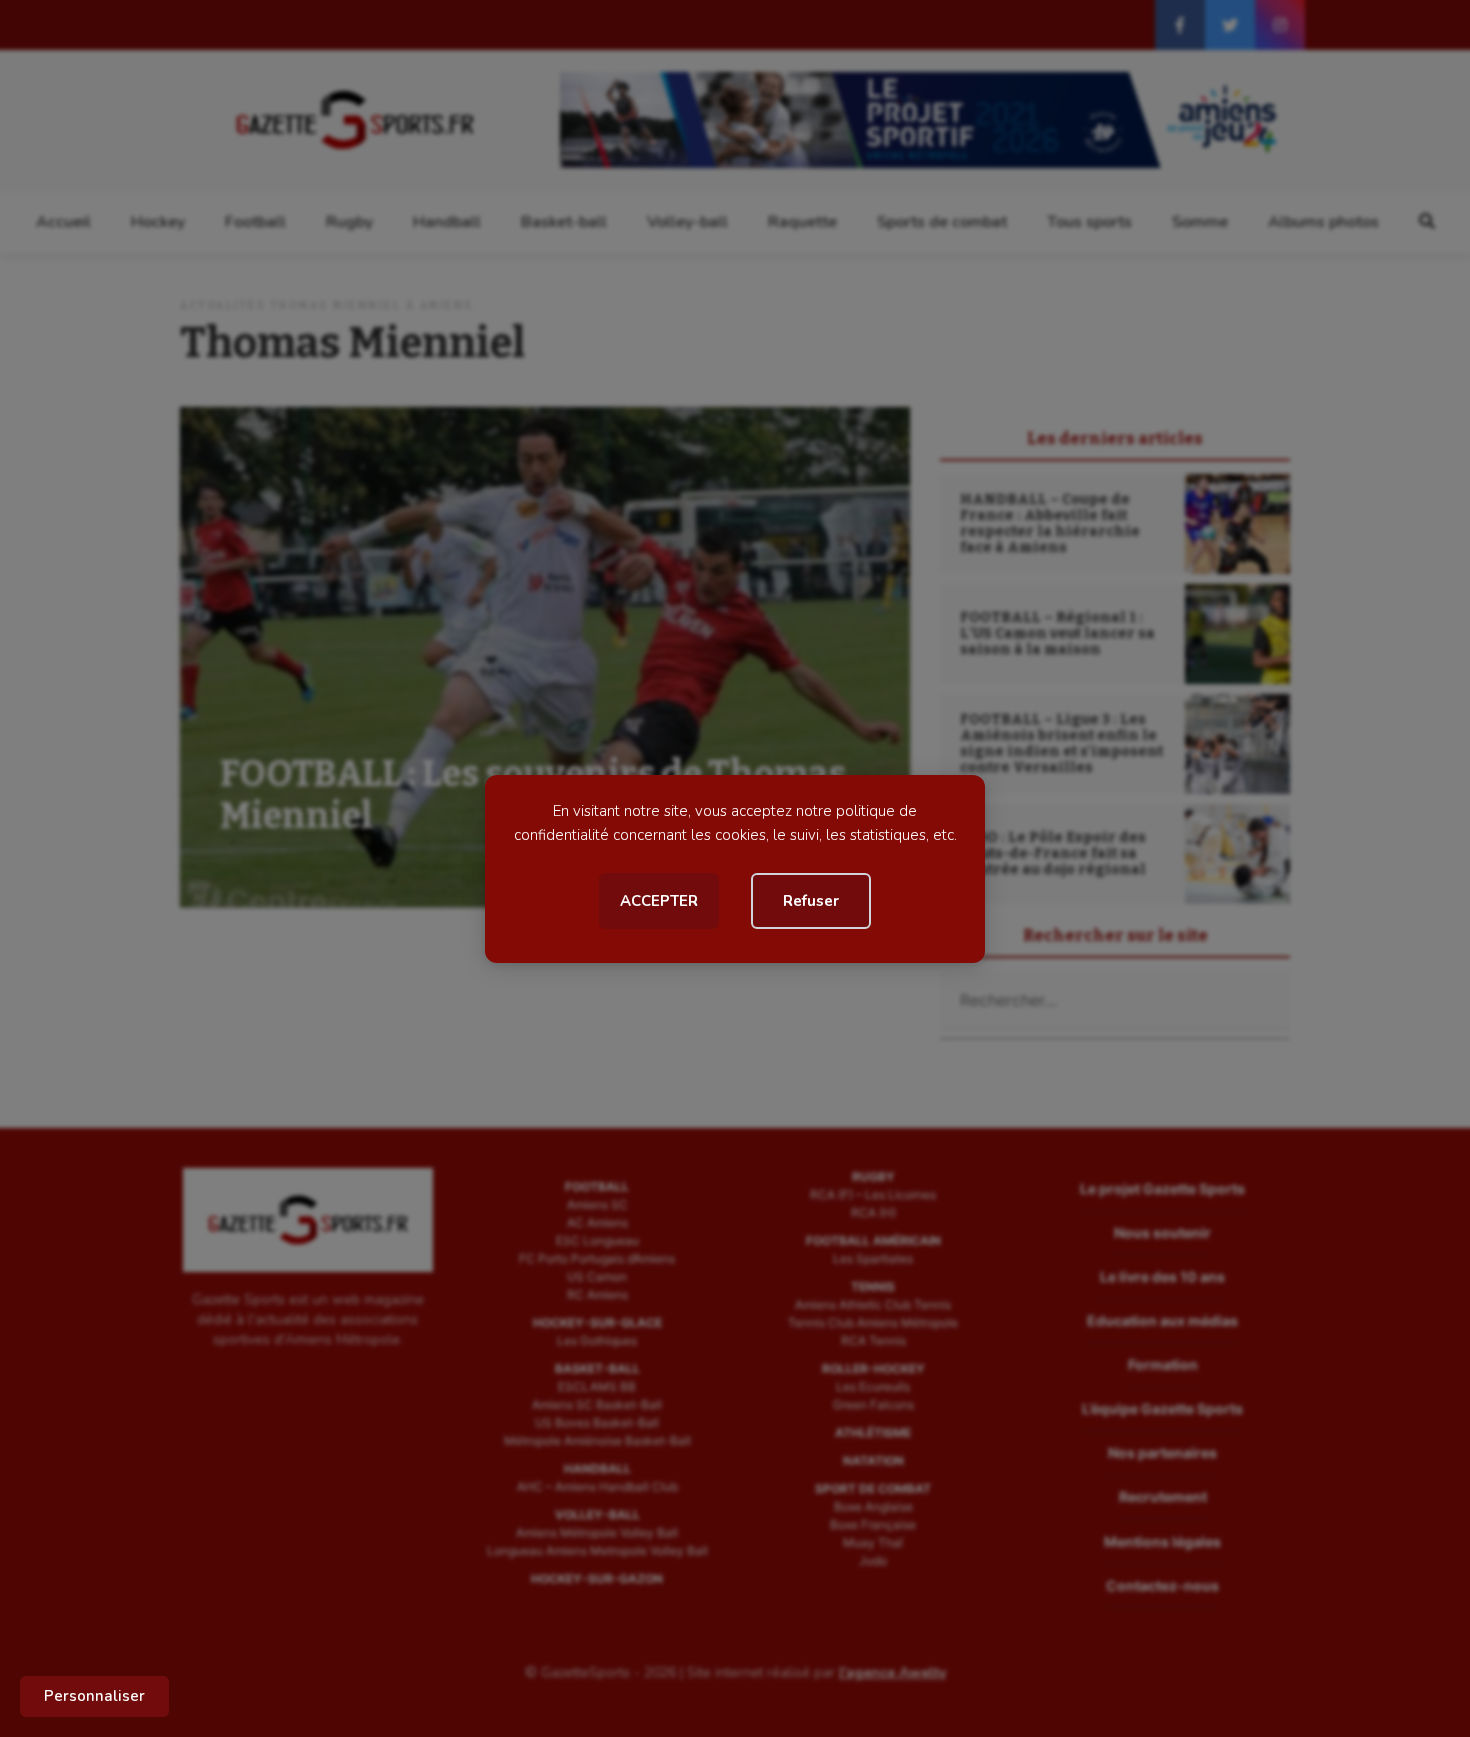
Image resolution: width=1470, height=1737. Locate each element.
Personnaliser (94, 1696)
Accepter (659, 901)
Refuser (811, 901)
